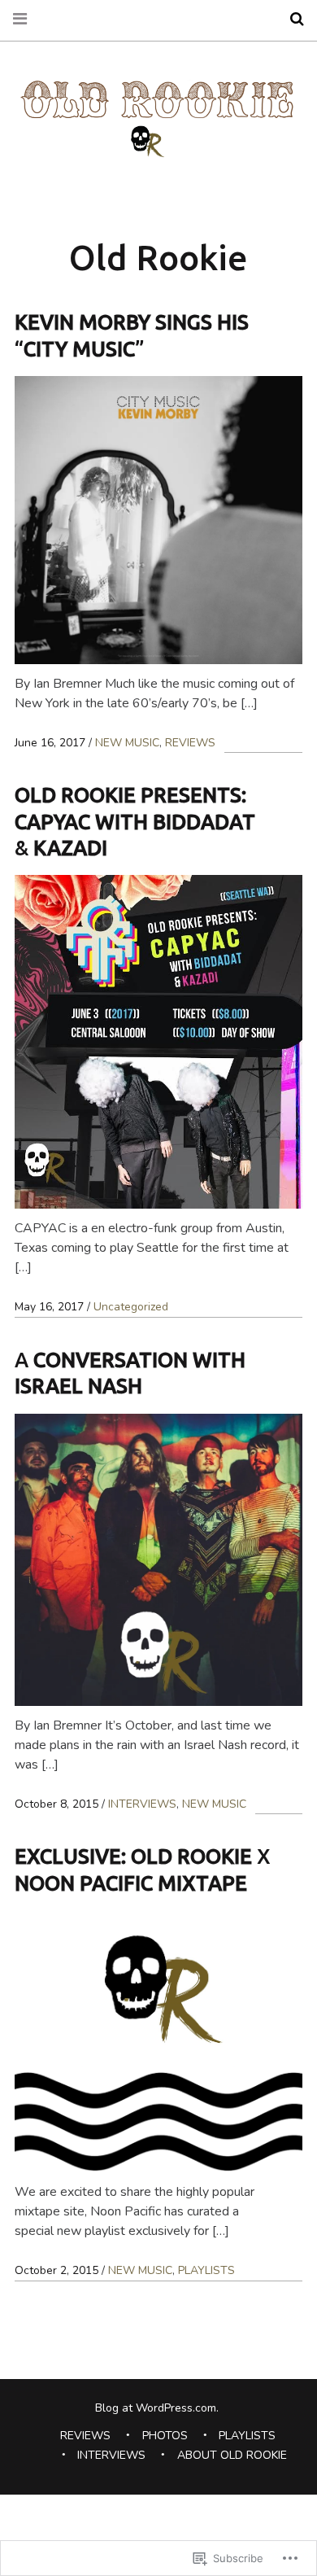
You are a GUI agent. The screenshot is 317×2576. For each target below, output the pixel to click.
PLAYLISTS (206, 2270)
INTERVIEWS (142, 1804)
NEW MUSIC (127, 743)
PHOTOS (165, 2436)
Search (291, 19)
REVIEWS (190, 743)
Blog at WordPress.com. (157, 2408)
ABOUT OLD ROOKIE (232, 2455)
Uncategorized (131, 1307)
